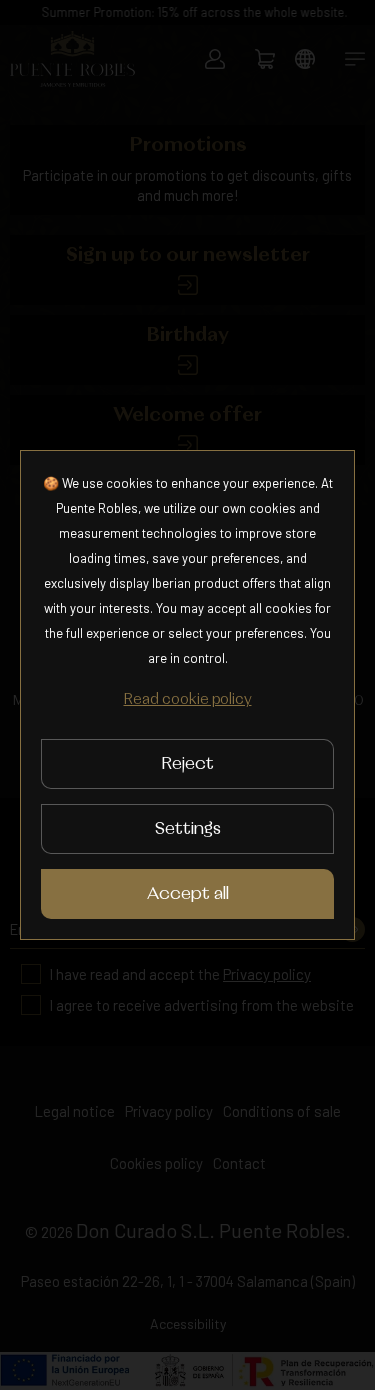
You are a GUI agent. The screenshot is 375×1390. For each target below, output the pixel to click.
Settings (188, 829)
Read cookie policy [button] (188, 700)
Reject (187, 764)
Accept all (188, 894)
